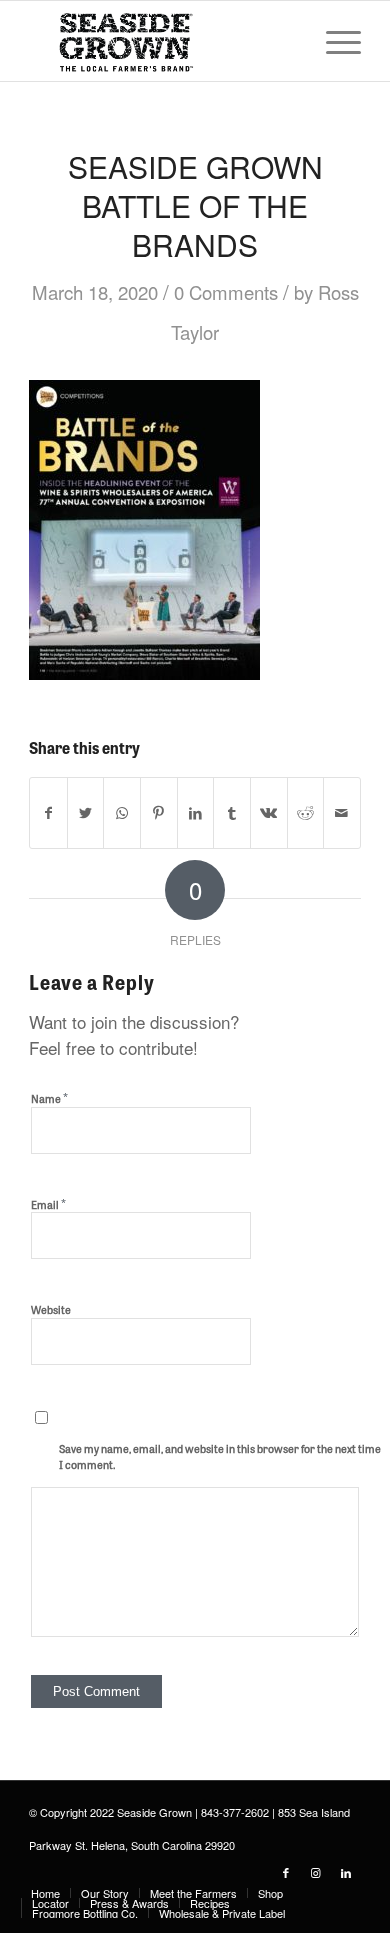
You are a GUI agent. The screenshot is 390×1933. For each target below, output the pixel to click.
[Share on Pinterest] (159, 813)
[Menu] (333, 41)
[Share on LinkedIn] (196, 813)
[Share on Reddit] (306, 813)
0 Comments (226, 292)
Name (49, 1097)
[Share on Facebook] (48, 813)
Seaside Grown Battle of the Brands (195, 205)
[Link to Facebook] (286, 1872)
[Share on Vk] (269, 813)
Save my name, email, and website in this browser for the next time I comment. (220, 1456)
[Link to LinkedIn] (346, 1872)
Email (48, 1203)
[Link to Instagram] (316, 1872)
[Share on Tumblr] (232, 813)
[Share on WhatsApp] (122, 813)
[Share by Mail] (342, 813)
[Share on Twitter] (86, 813)
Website (51, 1309)
